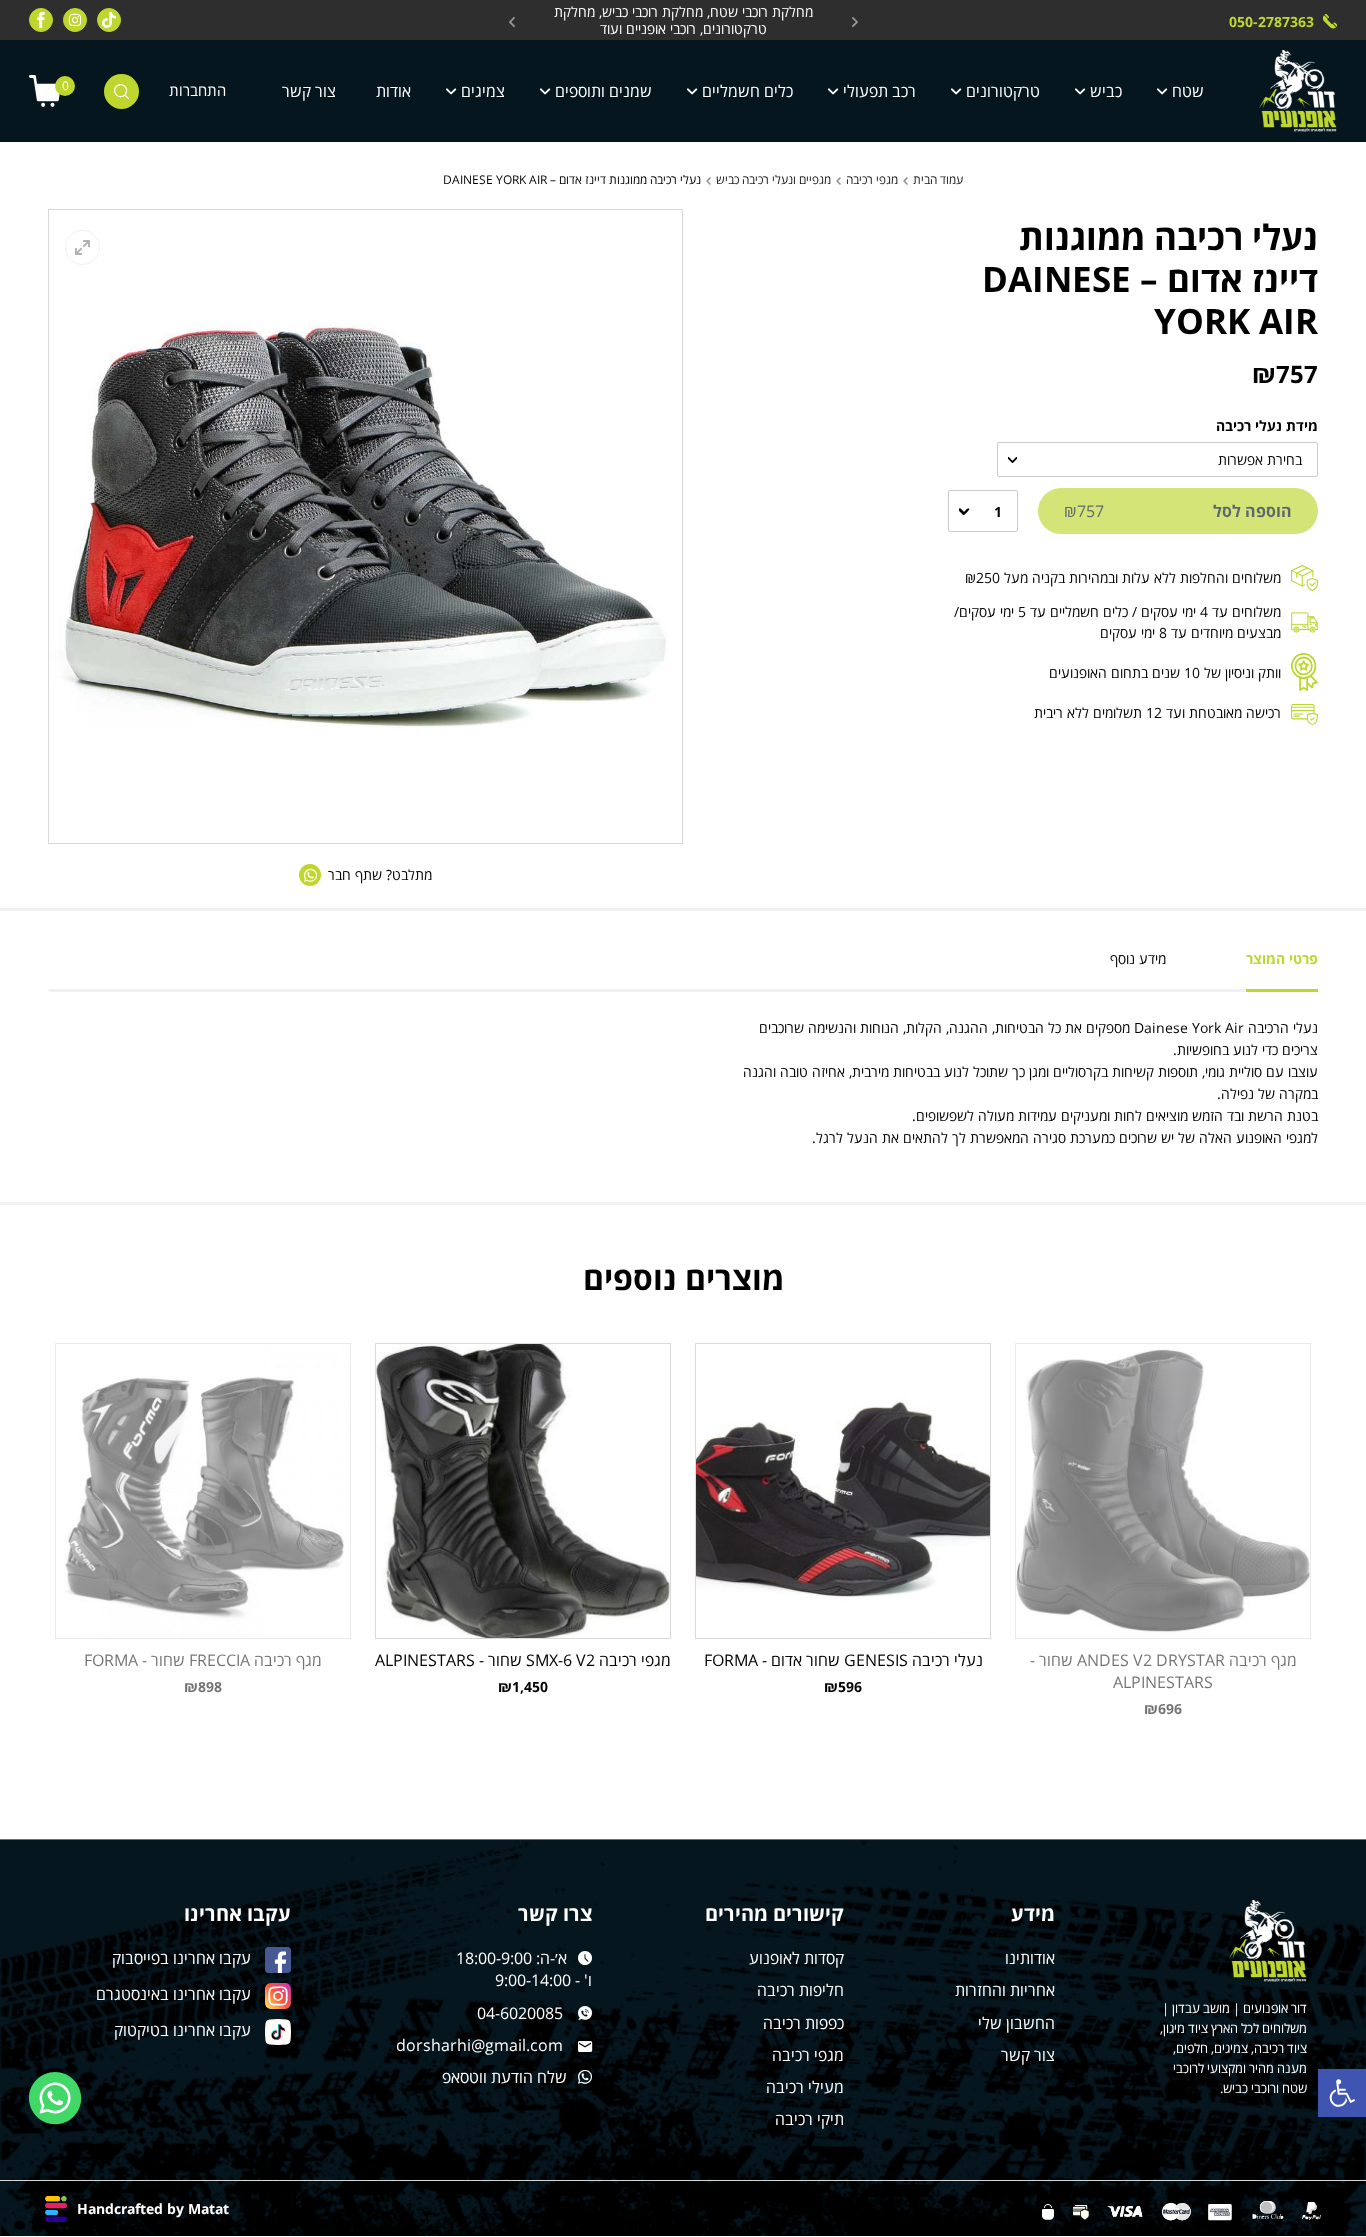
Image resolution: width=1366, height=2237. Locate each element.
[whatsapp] (55, 2098)
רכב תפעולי (879, 91)
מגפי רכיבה (872, 179)
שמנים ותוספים (603, 91)
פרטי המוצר (1282, 958)
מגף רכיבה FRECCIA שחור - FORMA (203, 1660)
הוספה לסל (1178, 511)
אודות (393, 91)
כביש (1106, 91)
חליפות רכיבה (800, 1990)
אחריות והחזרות (1005, 1990)
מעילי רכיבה (805, 2087)
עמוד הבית (938, 179)
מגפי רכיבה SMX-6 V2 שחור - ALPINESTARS (523, 1660)
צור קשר (309, 91)
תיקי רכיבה (809, 2119)
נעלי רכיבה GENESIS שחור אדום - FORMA (843, 1660)
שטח (1188, 91)
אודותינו (1030, 1958)
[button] (1342, 2093)
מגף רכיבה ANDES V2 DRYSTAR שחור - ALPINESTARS (1163, 1671)
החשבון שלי (1016, 2023)
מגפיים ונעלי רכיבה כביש (773, 179)
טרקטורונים (1003, 91)
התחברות (197, 90)
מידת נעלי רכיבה (1267, 425)
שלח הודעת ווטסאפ (504, 2077)
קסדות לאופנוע (796, 1958)
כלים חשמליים (747, 91)
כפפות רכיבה (803, 2023)
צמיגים (483, 91)
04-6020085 (520, 2013)
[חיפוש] (121, 91)
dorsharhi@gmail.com (479, 2045)
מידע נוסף (1138, 958)
